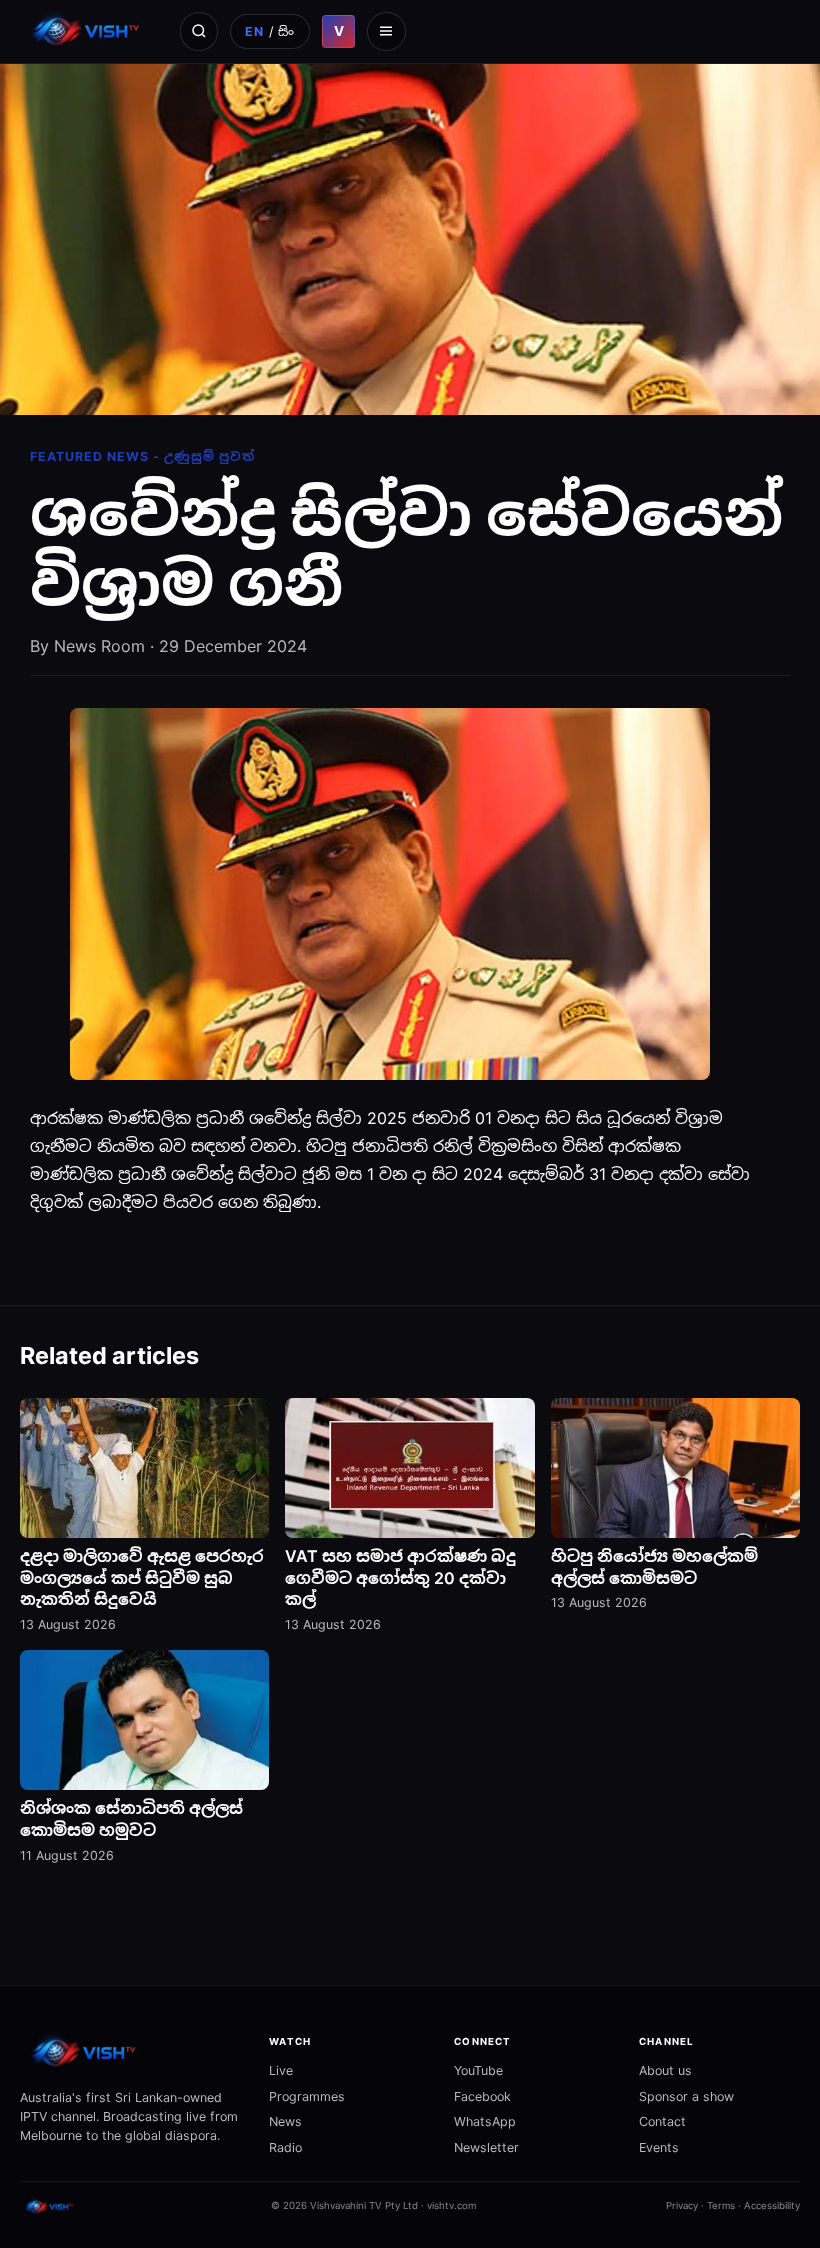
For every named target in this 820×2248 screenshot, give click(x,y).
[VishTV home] (88, 31)
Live (281, 2070)
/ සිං (270, 31)
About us (665, 2070)
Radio (285, 2147)
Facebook (482, 2096)
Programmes (307, 2096)
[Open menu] (386, 31)
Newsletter (486, 2147)
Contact (662, 2121)
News (285, 2121)
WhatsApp (485, 2121)
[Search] (199, 31)
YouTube (478, 2070)
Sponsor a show (686, 2096)
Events (659, 2147)
